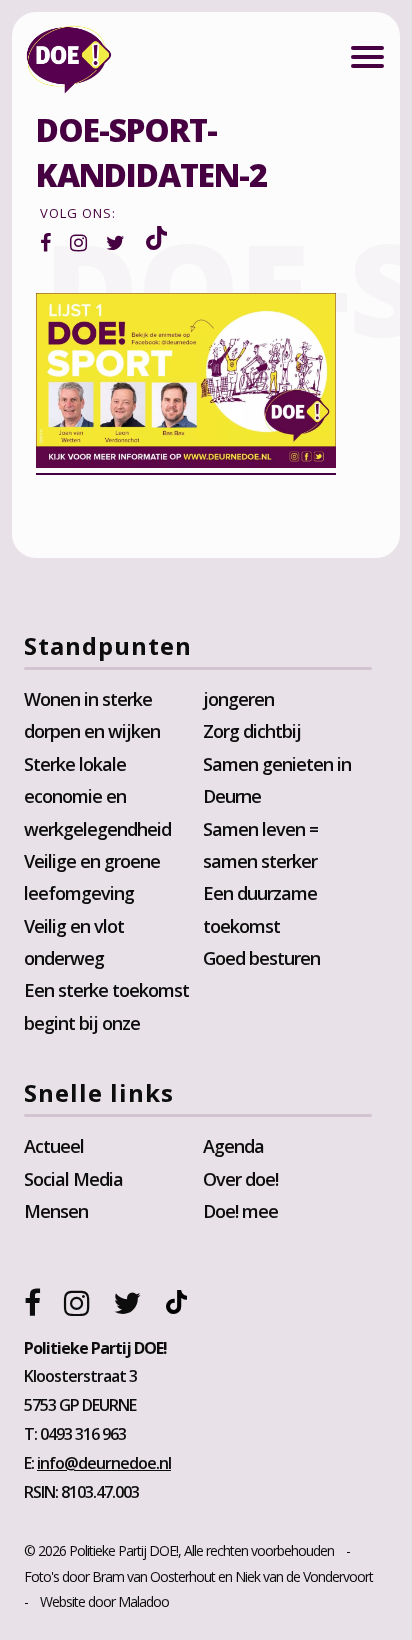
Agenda (233, 1146)
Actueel (54, 1146)
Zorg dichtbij (252, 731)
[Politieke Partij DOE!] (69, 64)
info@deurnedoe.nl (104, 1463)
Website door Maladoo (104, 1601)
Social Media (73, 1179)
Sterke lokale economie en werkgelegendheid (97, 796)
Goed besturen (261, 958)
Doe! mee (240, 1211)
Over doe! (240, 1179)
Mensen (56, 1211)
